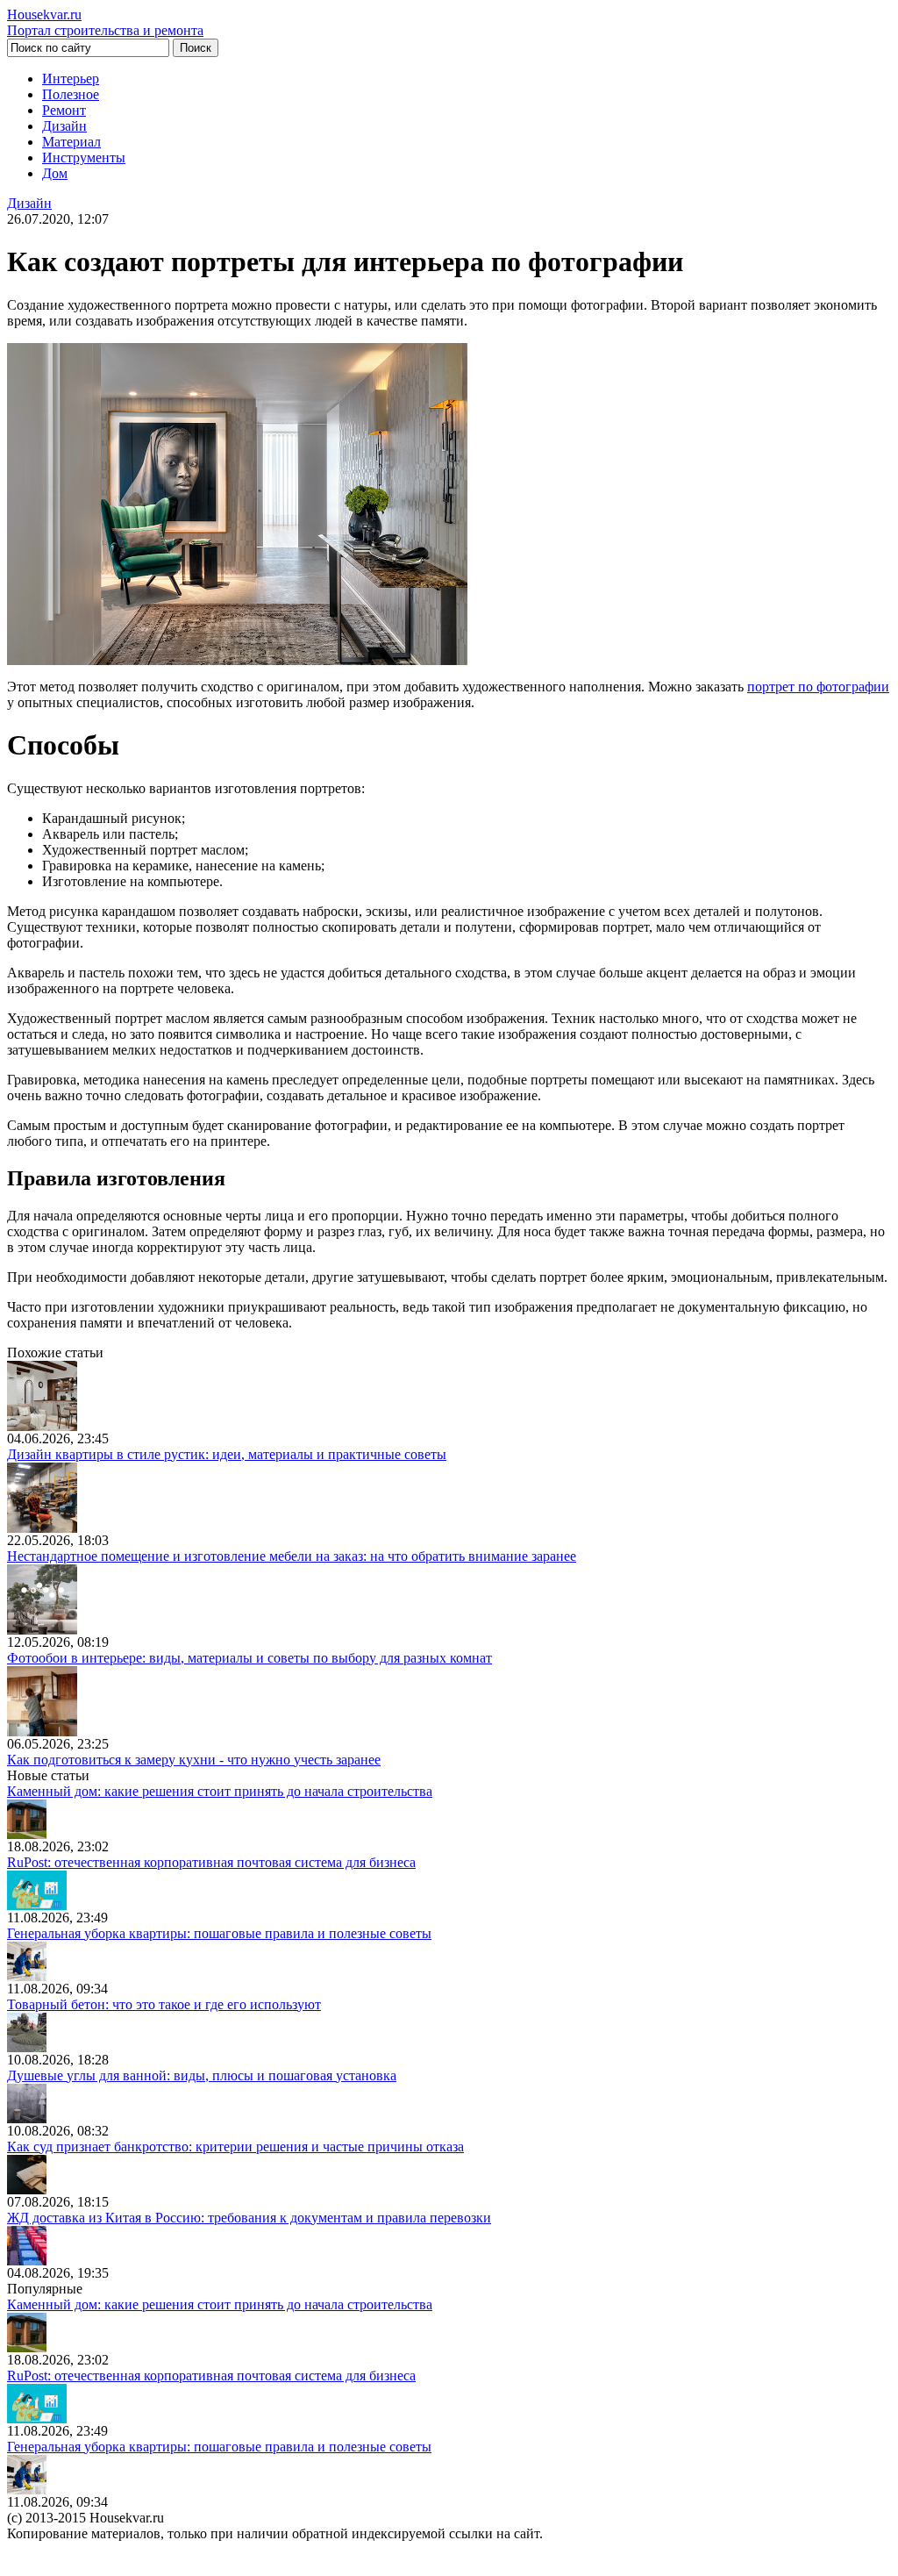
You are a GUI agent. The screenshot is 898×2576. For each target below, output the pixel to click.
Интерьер (71, 79)
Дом (55, 173)
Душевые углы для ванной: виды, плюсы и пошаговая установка (202, 2075)
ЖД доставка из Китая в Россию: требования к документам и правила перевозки (249, 2218)
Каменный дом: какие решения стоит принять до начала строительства (220, 1791)
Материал (71, 142)
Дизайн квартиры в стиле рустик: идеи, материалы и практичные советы (227, 1454)
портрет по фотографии (818, 687)
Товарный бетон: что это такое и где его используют (164, 2004)
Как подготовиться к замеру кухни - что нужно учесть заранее (194, 1760)
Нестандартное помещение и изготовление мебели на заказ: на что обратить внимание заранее (292, 1556)
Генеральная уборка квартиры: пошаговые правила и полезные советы (219, 1933)
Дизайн (64, 126)
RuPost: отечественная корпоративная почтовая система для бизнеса (211, 1862)
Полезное (71, 94)
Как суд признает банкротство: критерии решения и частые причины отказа (235, 2147)
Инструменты (84, 157)
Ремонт (64, 110)
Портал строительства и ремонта (105, 22)
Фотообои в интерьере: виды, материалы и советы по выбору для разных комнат (249, 1658)
